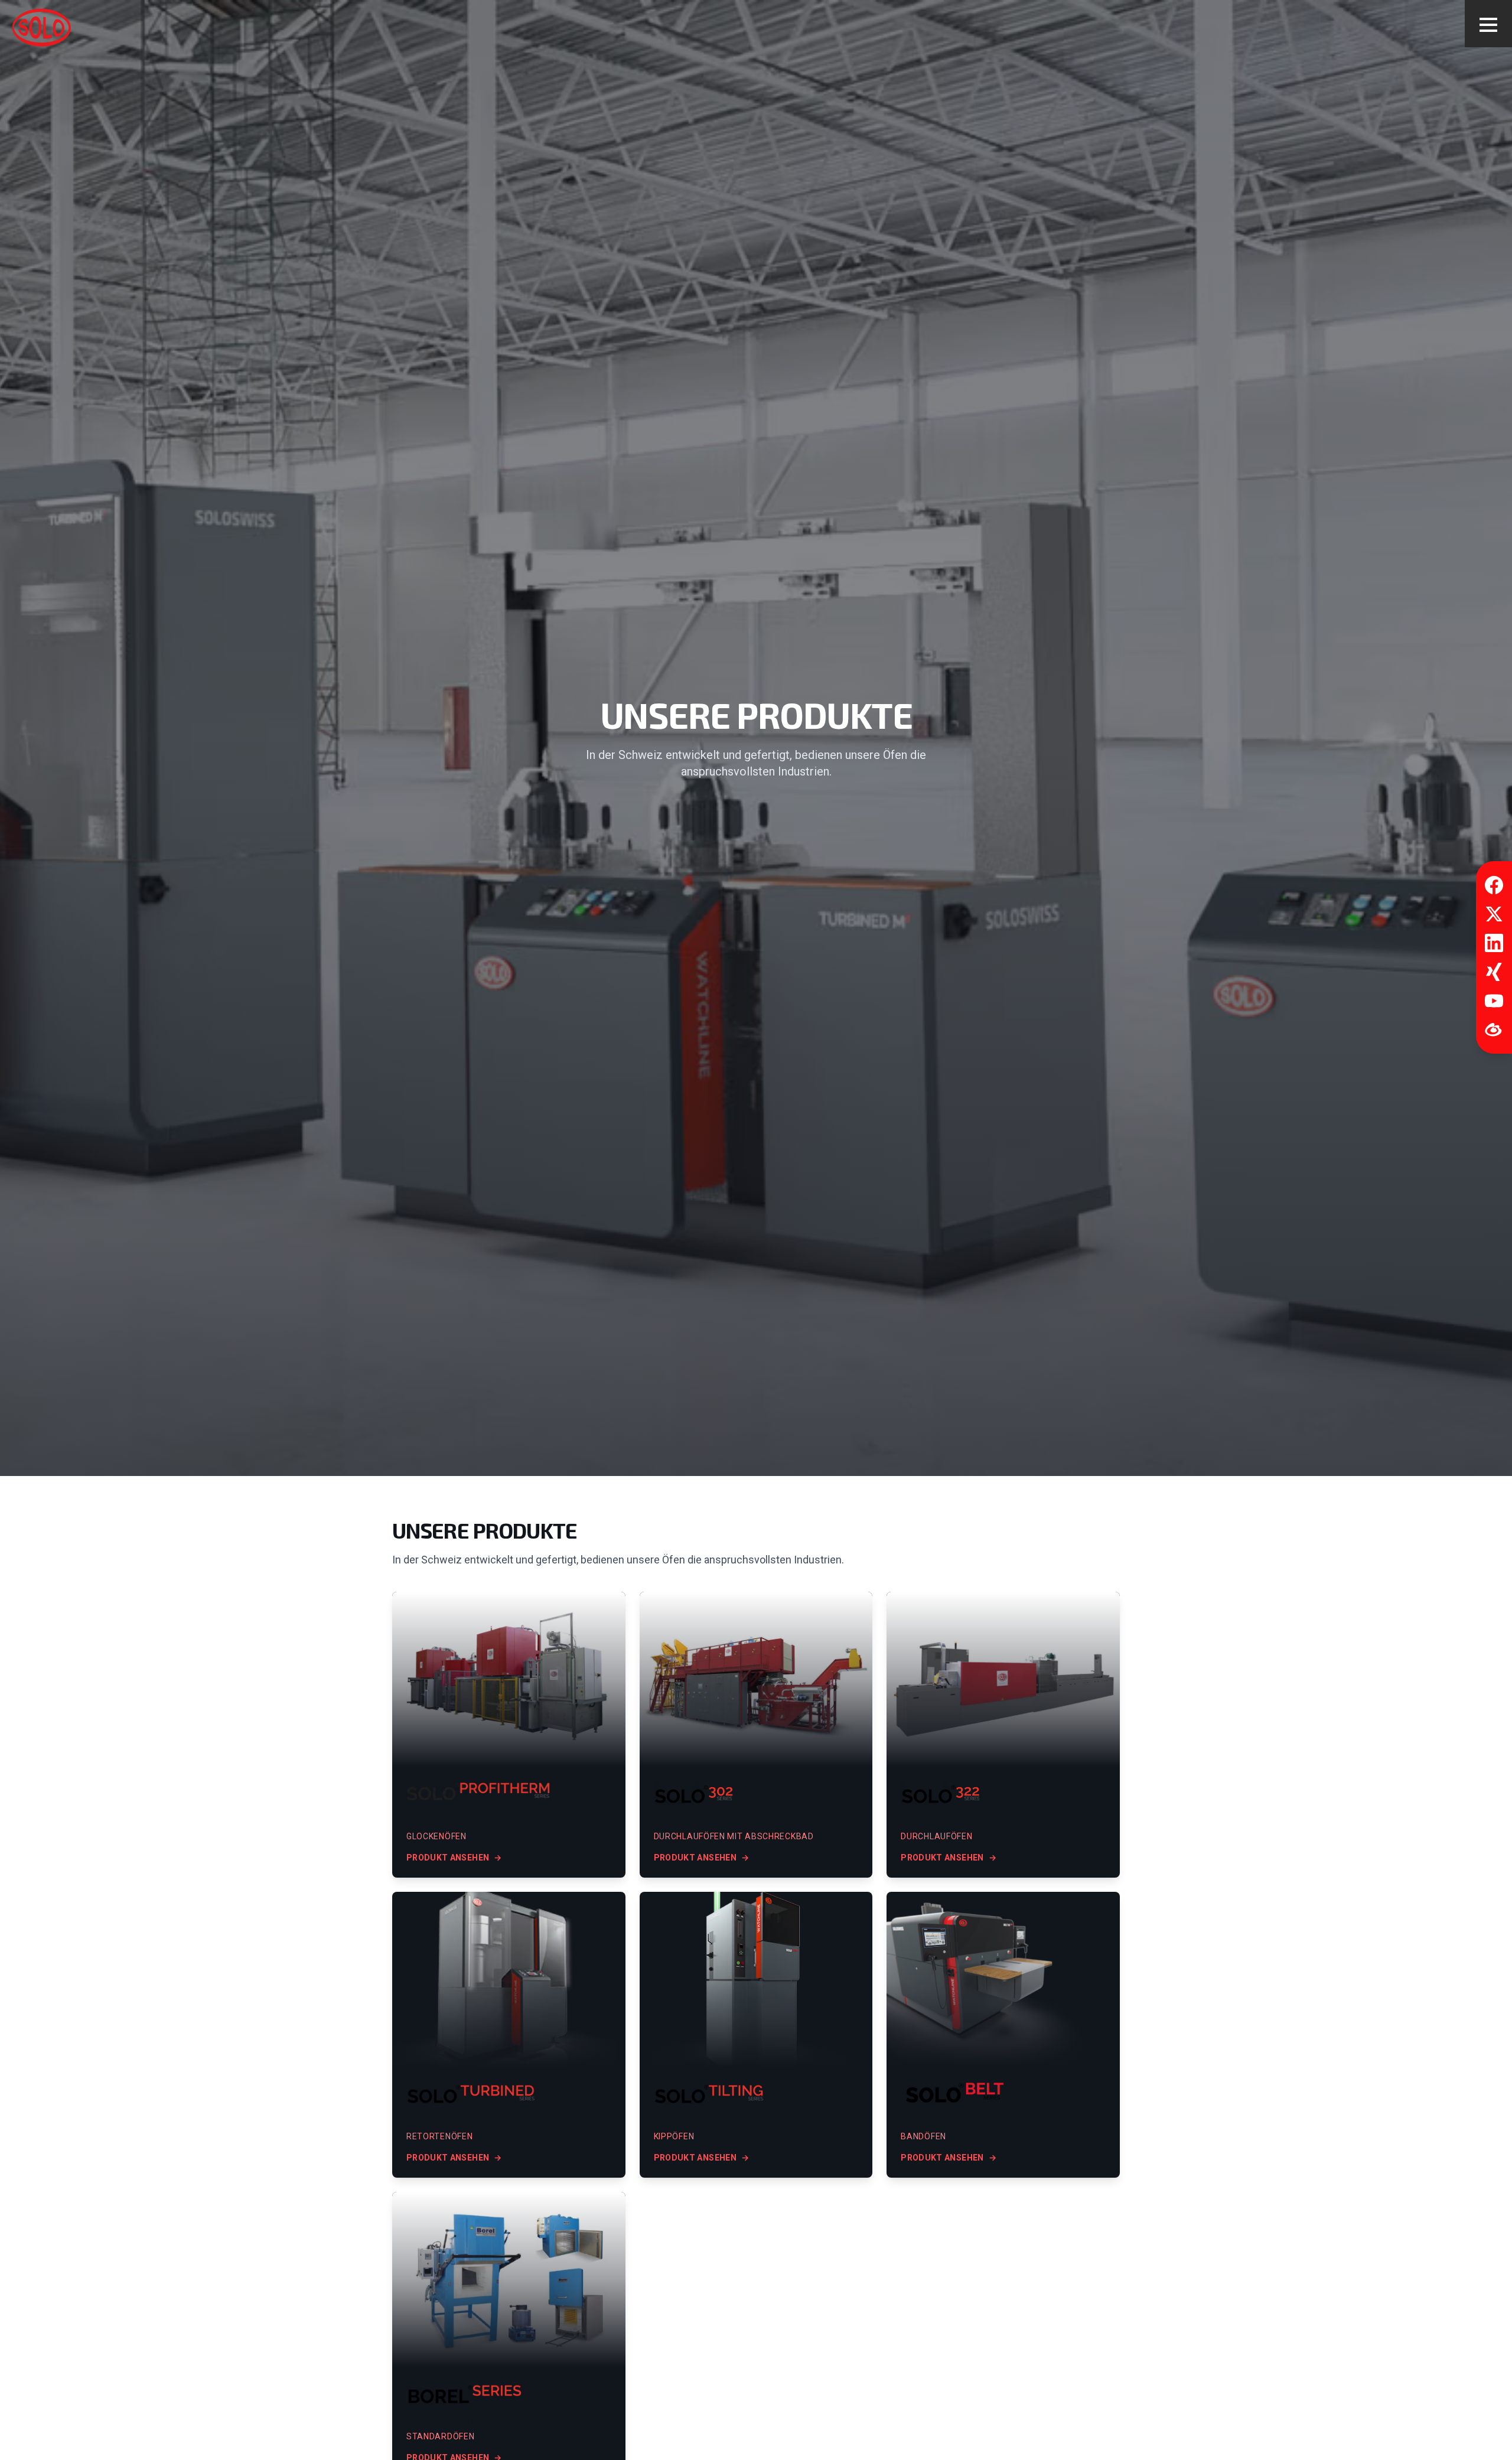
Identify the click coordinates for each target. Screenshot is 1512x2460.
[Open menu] (1488, 24)
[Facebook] (1494, 885)
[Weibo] (1494, 1030)
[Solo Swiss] (41, 27)
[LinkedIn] (1494, 943)
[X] (1494, 914)
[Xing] (1494, 972)
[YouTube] (1494, 1001)
